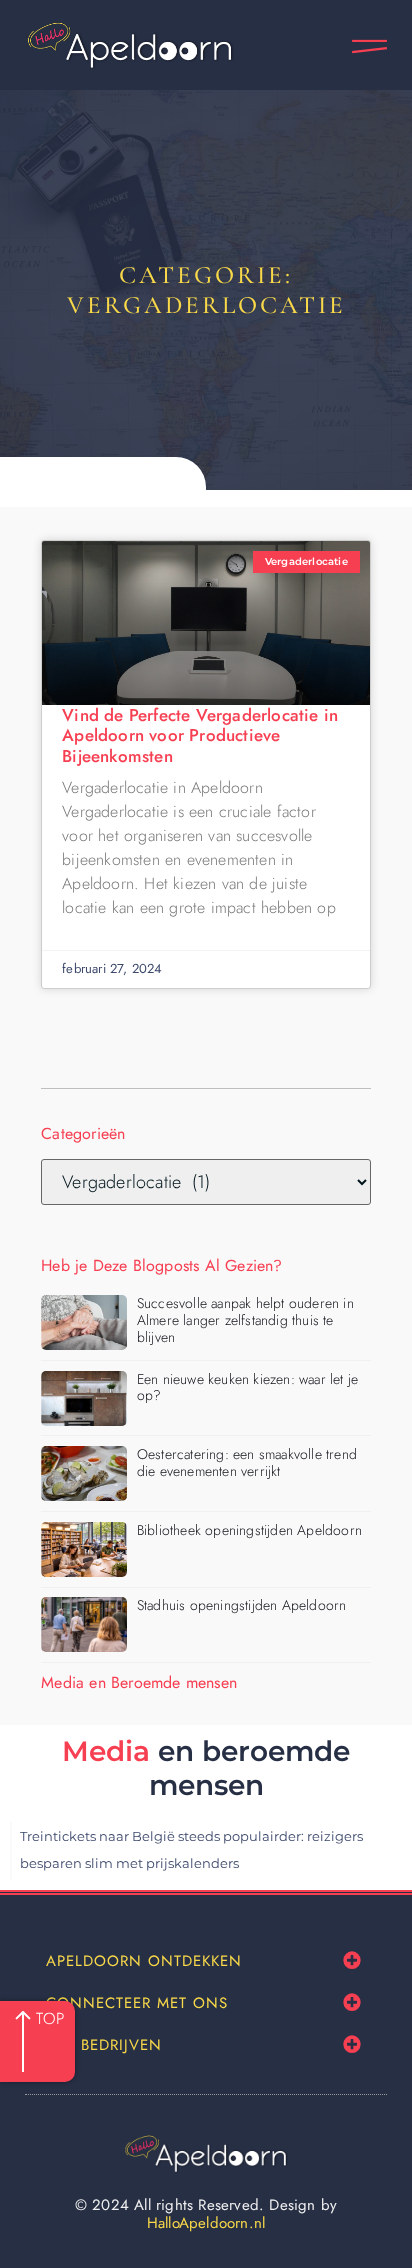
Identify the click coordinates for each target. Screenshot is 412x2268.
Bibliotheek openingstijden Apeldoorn (249, 1530)
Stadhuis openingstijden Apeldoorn (242, 1605)
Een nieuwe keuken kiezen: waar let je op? (247, 1387)
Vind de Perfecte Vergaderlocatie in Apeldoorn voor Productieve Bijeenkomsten (200, 735)
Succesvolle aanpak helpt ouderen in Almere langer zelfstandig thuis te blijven (245, 1320)
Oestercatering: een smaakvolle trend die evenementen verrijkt (247, 1462)
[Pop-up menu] (369, 46)
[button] (352, 1960)
